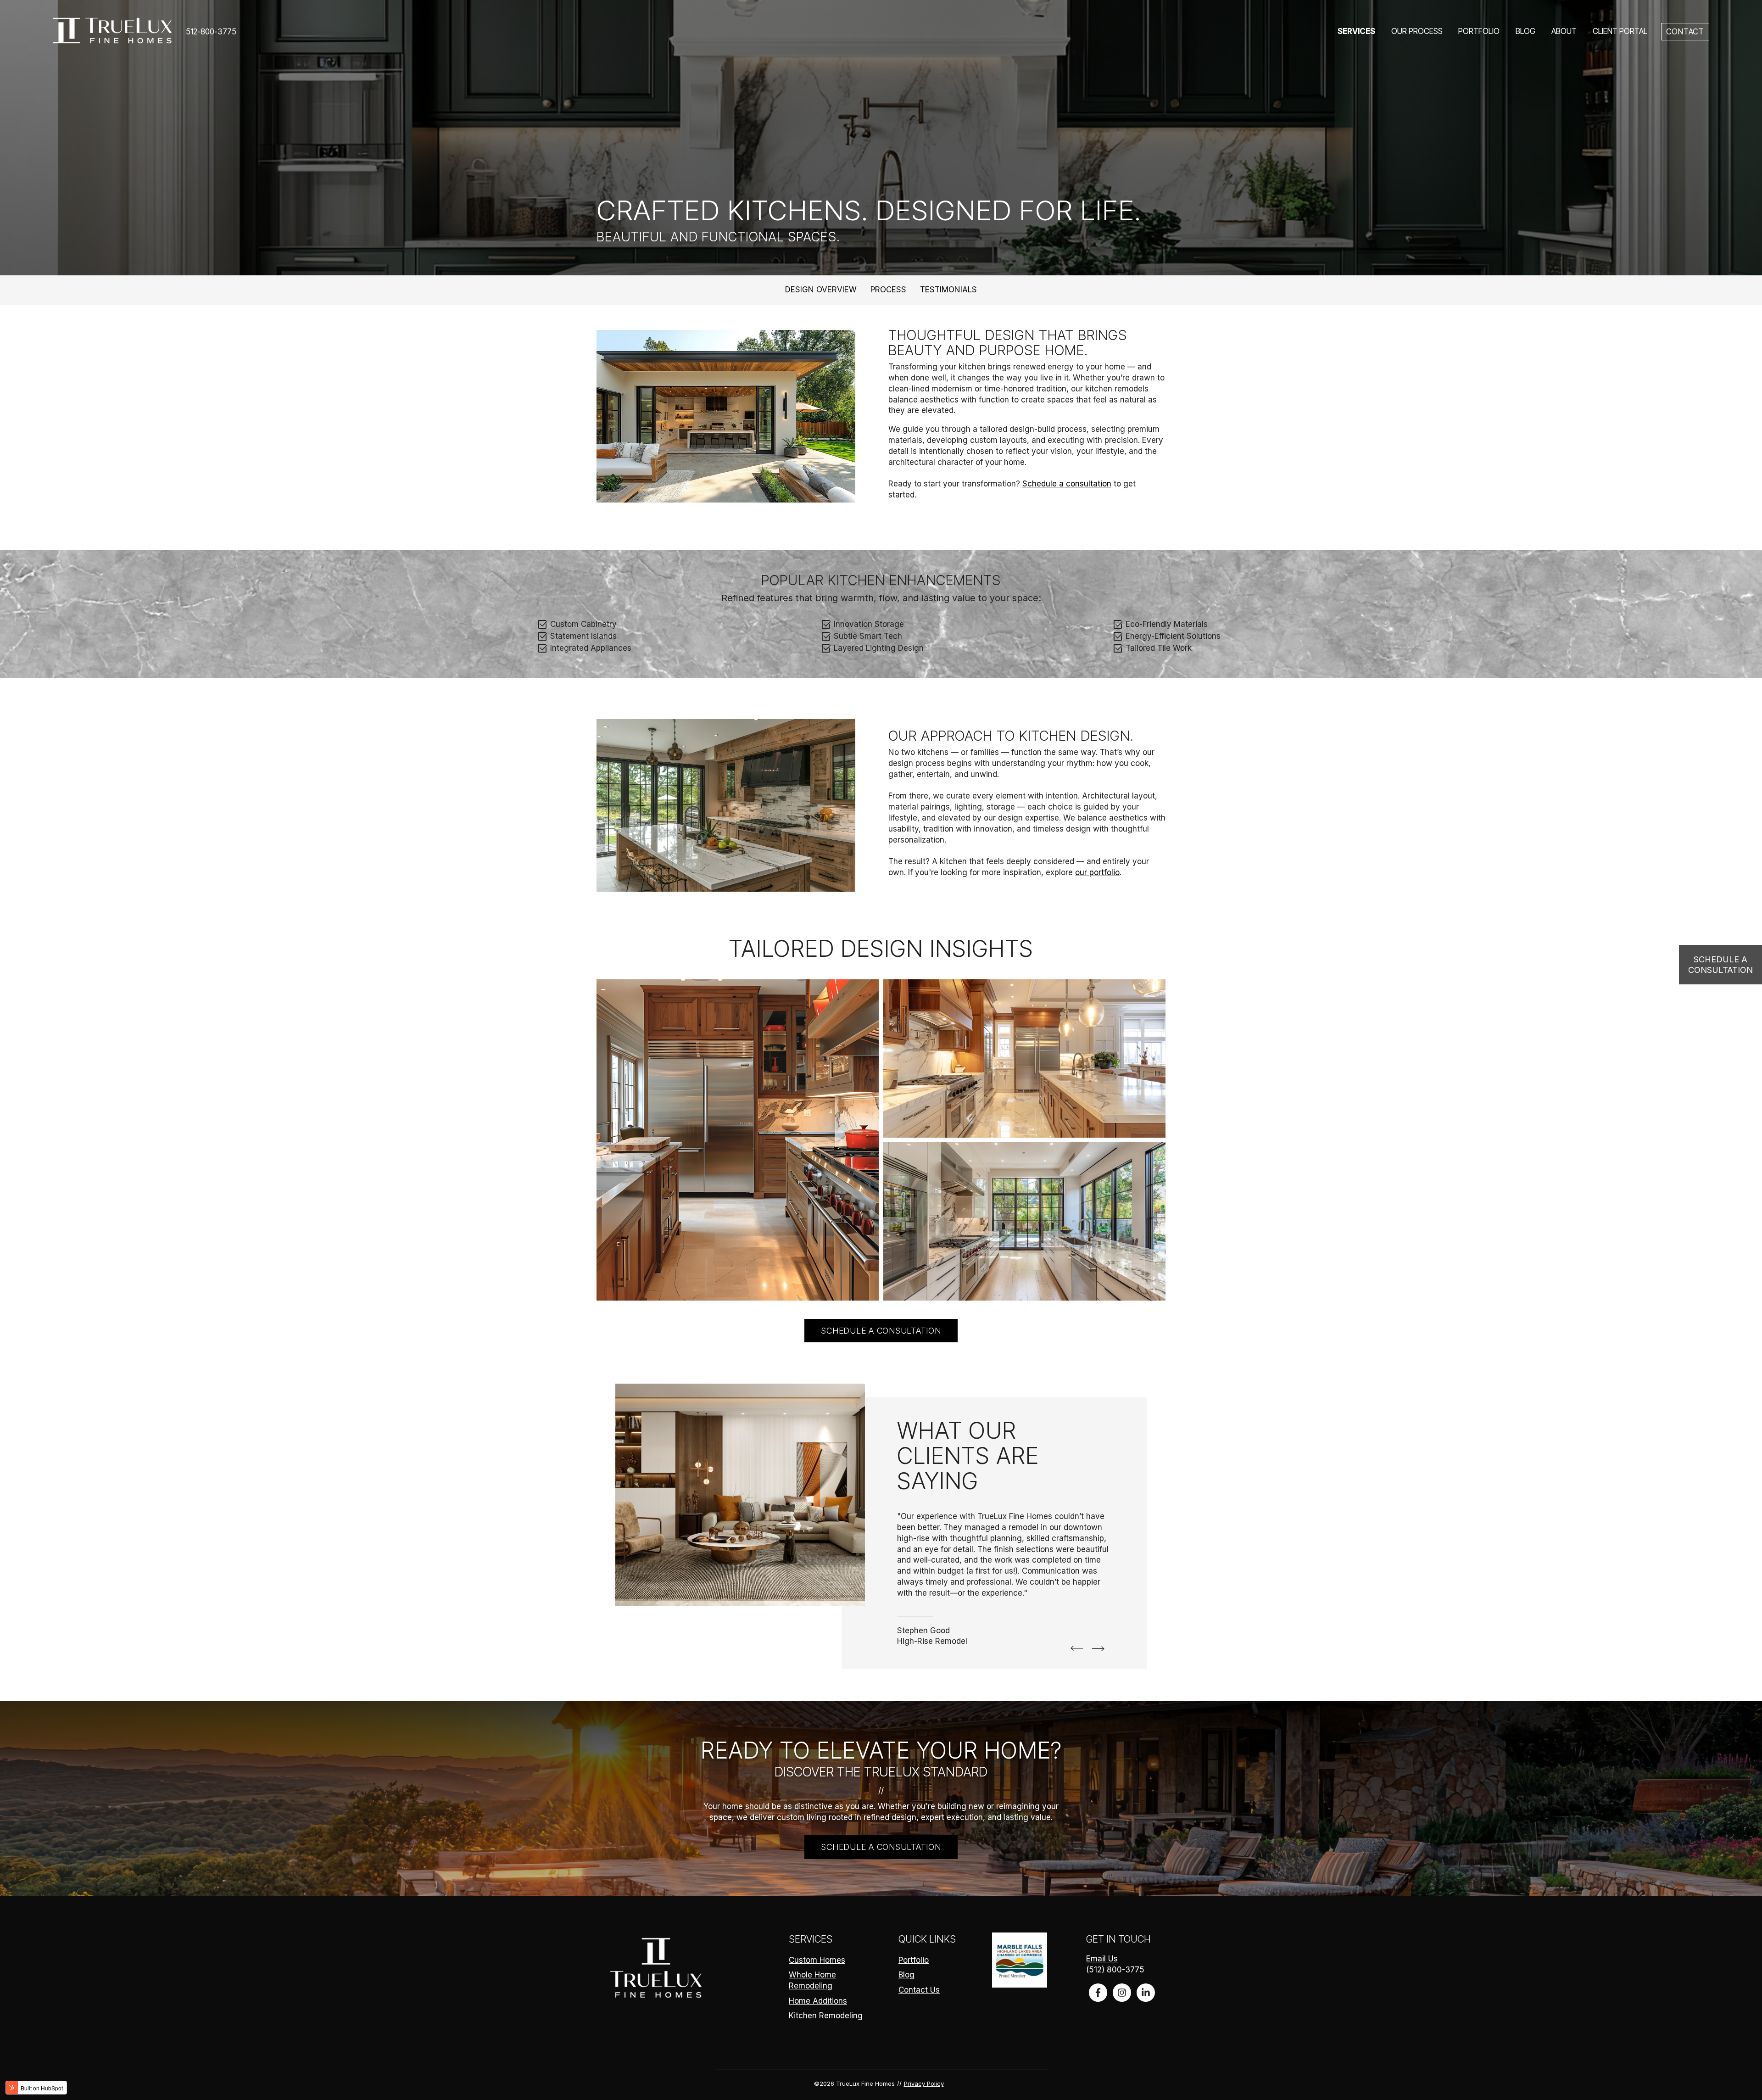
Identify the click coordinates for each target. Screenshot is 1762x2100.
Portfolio (1479, 31)
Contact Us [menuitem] (919, 1990)
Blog (1525, 31)
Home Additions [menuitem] (818, 2001)
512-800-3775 (211, 32)
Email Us (1102, 1959)
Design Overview (821, 290)
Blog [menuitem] (906, 1975)
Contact (1685, 32)
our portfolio (1097, 872)
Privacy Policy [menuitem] (924, 2083)
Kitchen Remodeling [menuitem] (826, 2016)
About (1564, 31)
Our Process (1417, 31)
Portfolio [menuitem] (914, 1960)
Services (1356, 31)
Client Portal (1620, 31)
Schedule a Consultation (1720, 965)
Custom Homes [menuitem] (817, 1960)
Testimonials (948, 290)
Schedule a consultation (1067, 484)
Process (888, 290)
